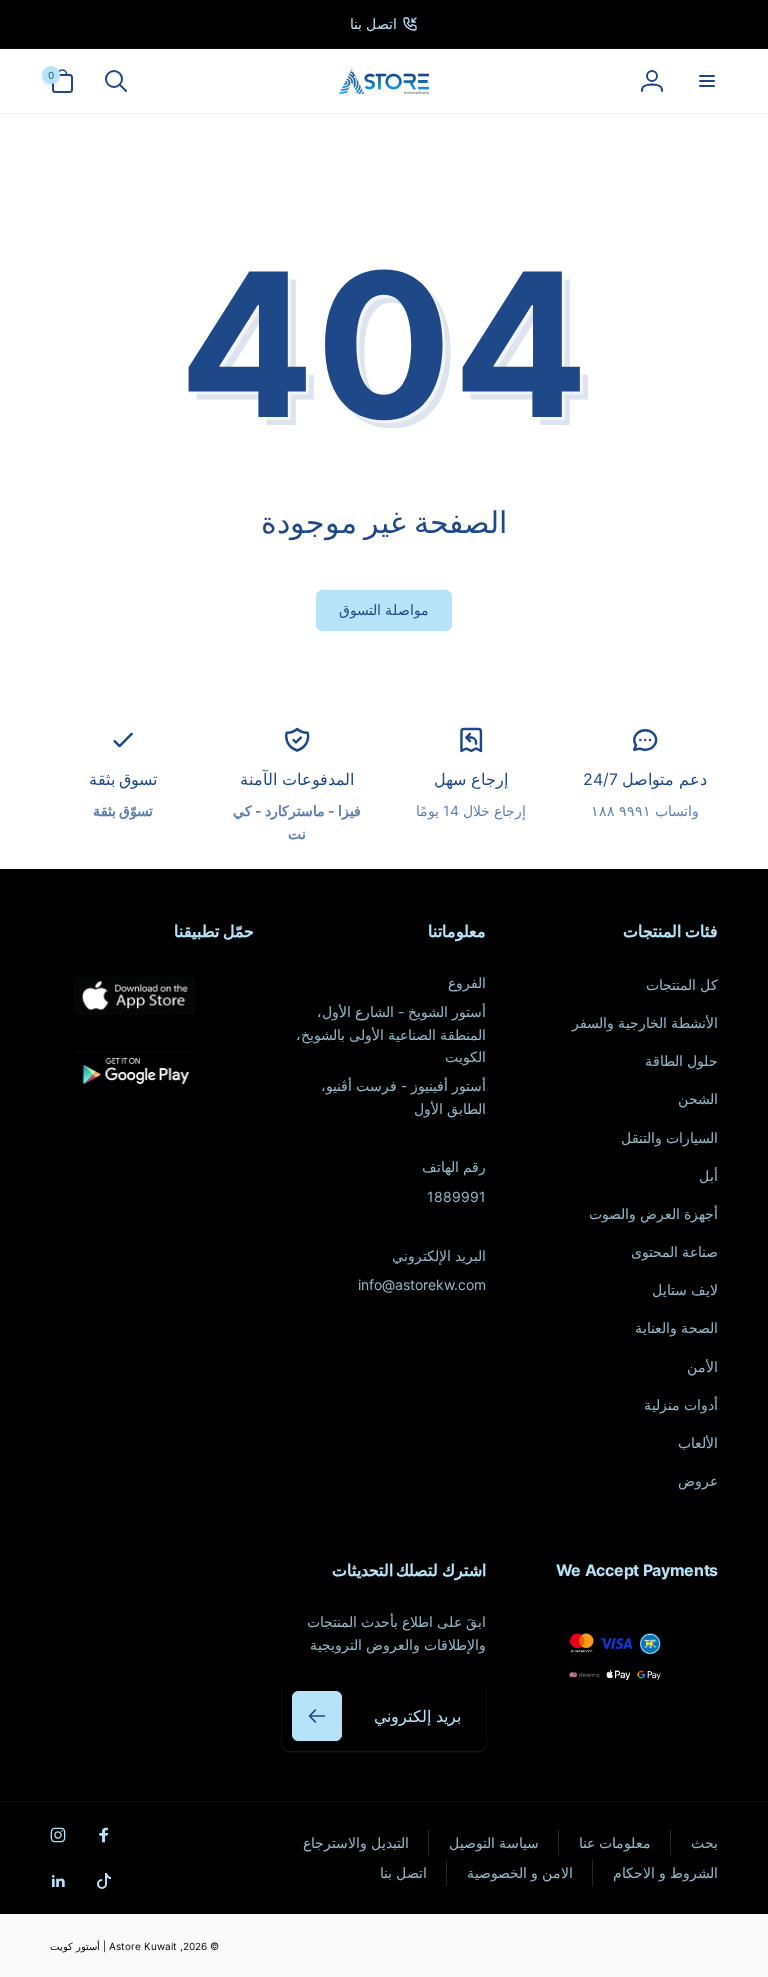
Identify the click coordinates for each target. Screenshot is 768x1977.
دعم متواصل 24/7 (645, 779)
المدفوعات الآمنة (297, 779)
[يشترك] (317, 1716)
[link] (384, 24)
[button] (706, 81)
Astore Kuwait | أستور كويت (113, 1946)
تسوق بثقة (123, 779)
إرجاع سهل (471, 779)
